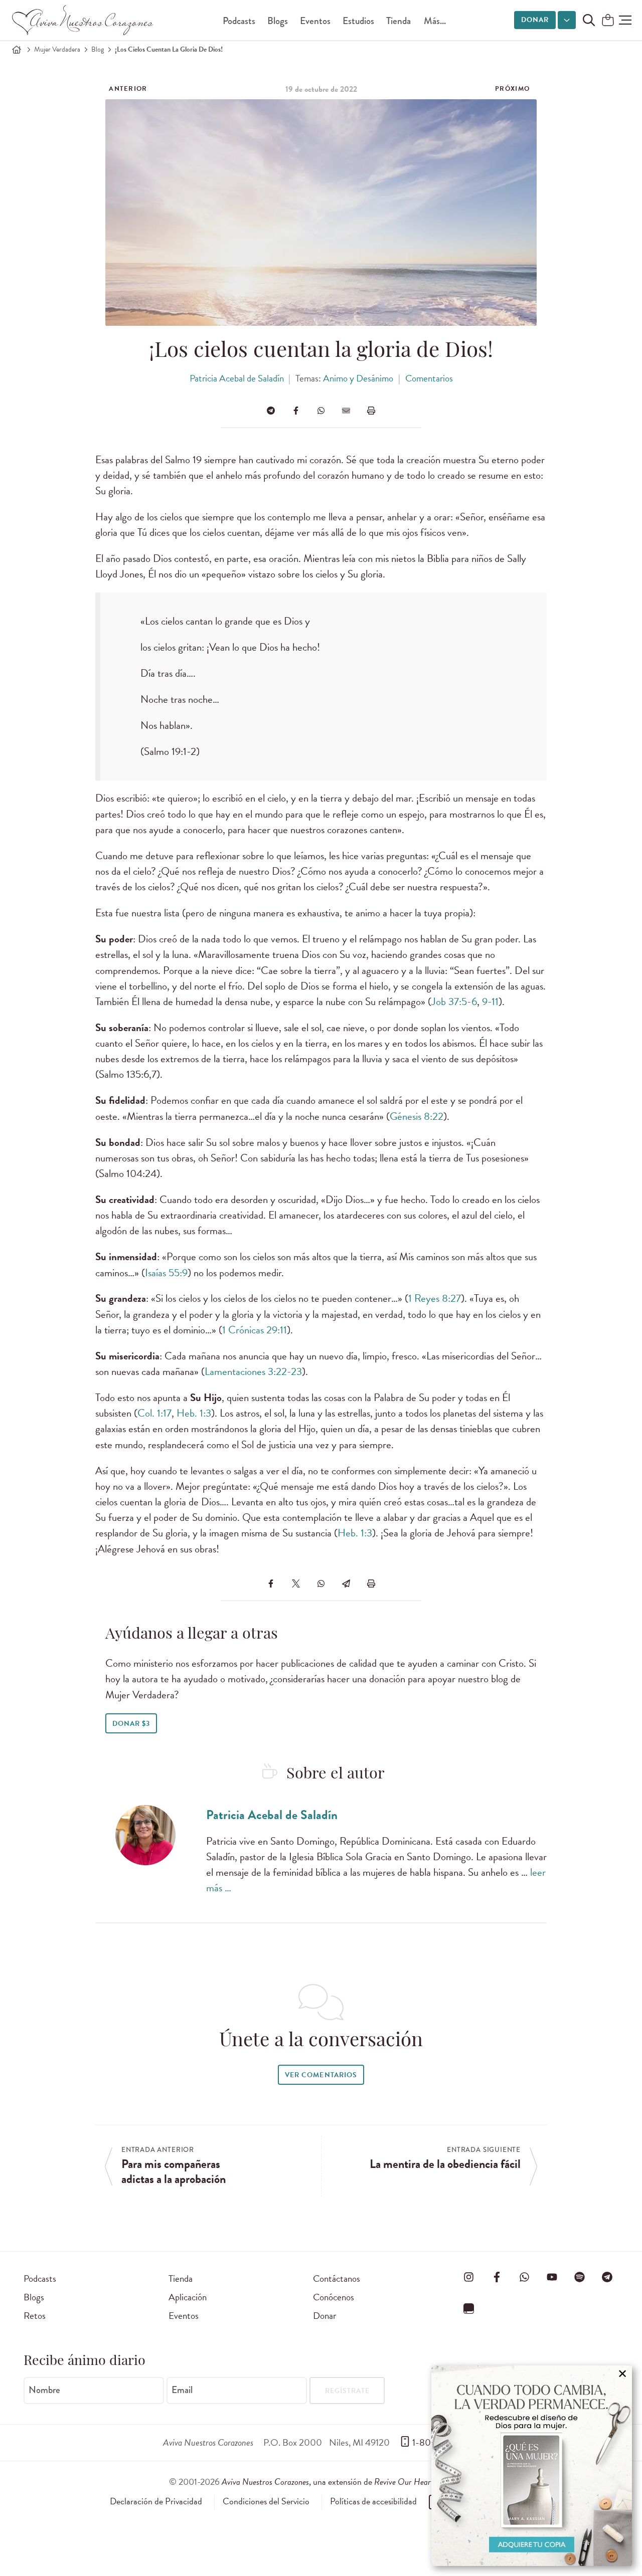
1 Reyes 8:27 (435, 1298)
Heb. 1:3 (194, 1413)
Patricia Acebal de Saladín (237, 378)
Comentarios (429, 378)
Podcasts (239, 21)
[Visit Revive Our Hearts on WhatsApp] (524, 2277)
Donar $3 (131, 1724)
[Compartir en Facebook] (296, 411)
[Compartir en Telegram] (271, 411)
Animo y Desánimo (358, 378)
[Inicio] (17, 50)
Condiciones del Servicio (266, 2501)
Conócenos (334, 2297)
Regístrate (347, 2391)
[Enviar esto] (346, 411)
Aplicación (188, 2297)
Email (182, 2390)
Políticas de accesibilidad (373, 2501)
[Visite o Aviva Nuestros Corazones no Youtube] (552, 2277)
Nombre (44, 2390)
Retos (35, 2316)
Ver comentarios (321, 2075)
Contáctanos (337, 2278)
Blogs (278, 21)
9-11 (490, 1002)
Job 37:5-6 (454, 1002)
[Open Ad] (532, 2466)
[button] (625, 20)
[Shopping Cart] (608, 21)
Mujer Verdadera (57, 49)
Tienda (398, 21)
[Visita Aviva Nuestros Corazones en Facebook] (497, 2277)
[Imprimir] (371, 411)
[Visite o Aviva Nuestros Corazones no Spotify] (580, 2277)
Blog (98, 49)
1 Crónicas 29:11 (255, 1330)
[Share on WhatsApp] (321, 411)
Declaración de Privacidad (156, 2501)
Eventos (315, 21)
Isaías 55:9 (166, 1273)
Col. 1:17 (154, 1413)
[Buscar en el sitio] (589, 20)
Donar (535, 20)
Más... (435, 21)
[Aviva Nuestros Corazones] (83, 20)
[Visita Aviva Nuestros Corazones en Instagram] (469, 2277)
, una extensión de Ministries (348, 2482)
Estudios (358, 21)
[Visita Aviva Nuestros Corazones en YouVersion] (469, 2308)
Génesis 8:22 (417, 1116)
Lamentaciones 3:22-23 (253, 1371)
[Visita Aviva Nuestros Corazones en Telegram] (607, 2277)
